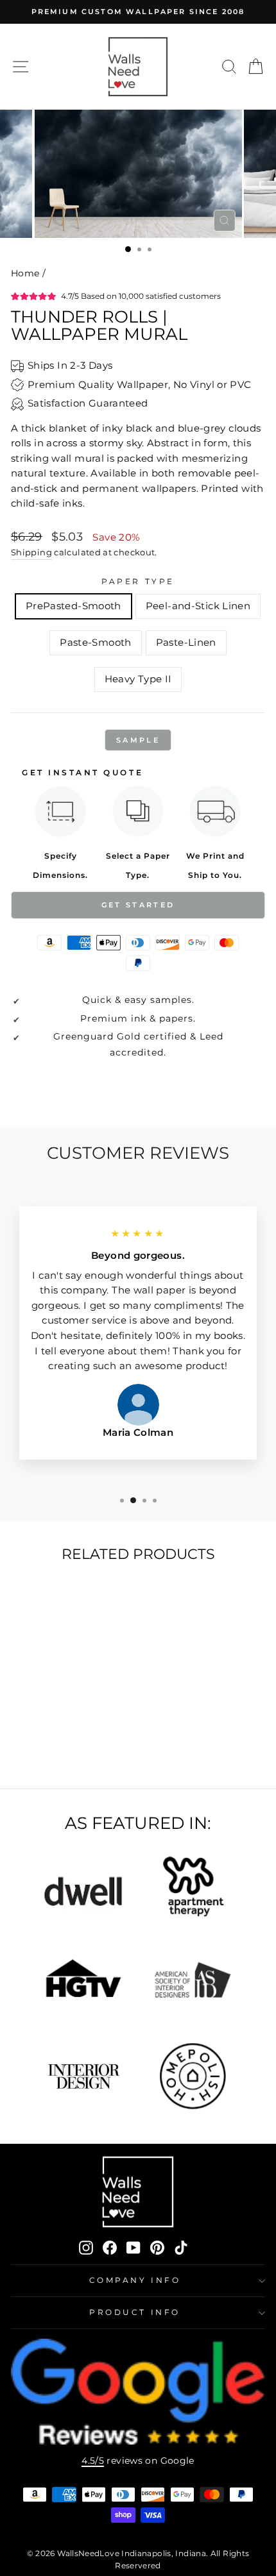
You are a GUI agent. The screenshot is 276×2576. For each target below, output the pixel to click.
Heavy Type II (138, 679)
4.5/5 (93, 2461)
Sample (138, 740)
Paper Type (138, 582)
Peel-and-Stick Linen (198, 606)
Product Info (134, 2312)
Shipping (31, 552)
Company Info (135, 2280)
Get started (138, 905)
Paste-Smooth (95, 643)
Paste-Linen (186, 643)
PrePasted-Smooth (73, 606)
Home (25, 273)
